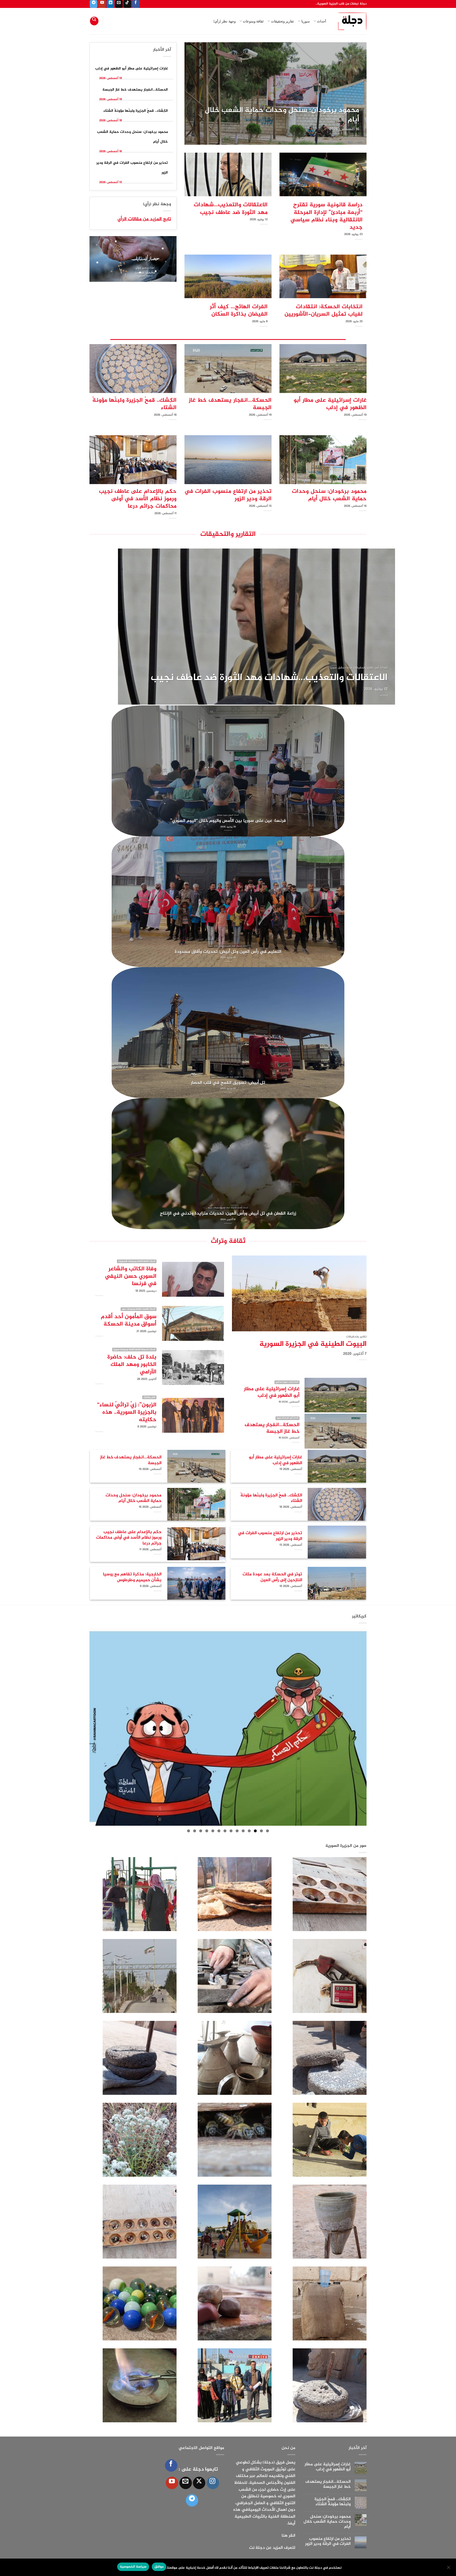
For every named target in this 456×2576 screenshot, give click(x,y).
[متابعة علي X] (199, 2483)
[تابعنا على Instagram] (213, 2483)
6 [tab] (237, 1831)
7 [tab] (231, 1831)
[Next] (183, 97)
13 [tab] (195, 1831)
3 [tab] (255, 1831)
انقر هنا (288, 2536)
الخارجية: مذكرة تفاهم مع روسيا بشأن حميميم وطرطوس (132, 1577)
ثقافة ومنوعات (253, 21)
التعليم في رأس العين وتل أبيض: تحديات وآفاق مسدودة (228, 952)
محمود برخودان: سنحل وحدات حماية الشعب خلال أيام (329, 495)
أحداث (322, 21)
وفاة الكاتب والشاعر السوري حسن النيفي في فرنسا (131, 1276)
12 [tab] (201, 1831)
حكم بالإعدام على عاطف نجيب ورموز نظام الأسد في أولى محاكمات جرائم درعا (138, 499)
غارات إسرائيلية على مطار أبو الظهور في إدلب (132, 69)
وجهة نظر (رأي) (225, 21)
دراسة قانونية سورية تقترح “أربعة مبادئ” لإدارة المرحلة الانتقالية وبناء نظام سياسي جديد (327, 216)
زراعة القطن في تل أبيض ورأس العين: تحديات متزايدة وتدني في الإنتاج (228, 1214)
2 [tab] (261, 1831)
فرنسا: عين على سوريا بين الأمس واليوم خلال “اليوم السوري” (228, 821)
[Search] (94, 21)
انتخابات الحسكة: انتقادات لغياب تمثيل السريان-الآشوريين (324, 311)
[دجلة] (350, 21)
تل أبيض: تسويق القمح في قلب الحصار (228, 1083)
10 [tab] (213, 1831)
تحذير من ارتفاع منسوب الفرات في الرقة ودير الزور (228, 495)
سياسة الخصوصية (133, 2567)
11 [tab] (207, 1831)
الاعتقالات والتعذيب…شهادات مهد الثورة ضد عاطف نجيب (231, 209)
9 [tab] (219, 1831)
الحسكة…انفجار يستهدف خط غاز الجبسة (296, 120)
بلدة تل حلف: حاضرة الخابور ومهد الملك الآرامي (132, 1365)
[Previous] (368, 97)
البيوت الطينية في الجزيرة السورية (313, 1345)
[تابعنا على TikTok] (127, 4)
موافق (159, 2567)
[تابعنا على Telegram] (94, 4)
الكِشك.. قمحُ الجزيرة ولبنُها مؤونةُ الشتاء (136, 111)
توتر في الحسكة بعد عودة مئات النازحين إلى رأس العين (272, 1577)
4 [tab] (249, 1831)
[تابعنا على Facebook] (136, 4)
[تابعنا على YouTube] (102, 4)
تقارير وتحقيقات (282, 21)
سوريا (305, 21)
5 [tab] (243, 1831)
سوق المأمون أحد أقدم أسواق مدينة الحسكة (129, 1320)
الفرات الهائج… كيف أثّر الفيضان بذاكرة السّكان (239, 311)
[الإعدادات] (449, 2569)
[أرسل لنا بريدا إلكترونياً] (119, 4)
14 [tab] (189, 1831)
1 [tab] (267, 1831)
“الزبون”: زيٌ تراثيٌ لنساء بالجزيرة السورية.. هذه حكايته (127, 1412)
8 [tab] (225, 1831)
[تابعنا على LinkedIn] (110, 4)
